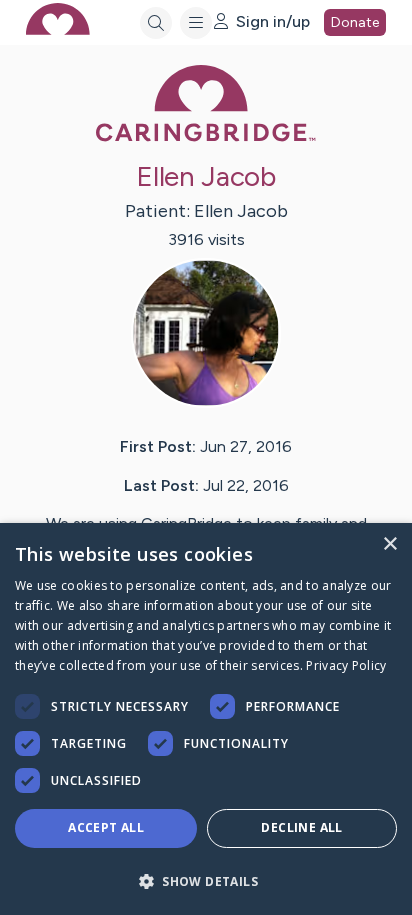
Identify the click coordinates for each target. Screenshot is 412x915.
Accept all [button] (106, 827)
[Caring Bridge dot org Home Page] (206, 137)
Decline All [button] (301, 827)
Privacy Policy (346, 665)
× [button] (389, 544)
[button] (206, 880)
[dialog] (206, 719)
